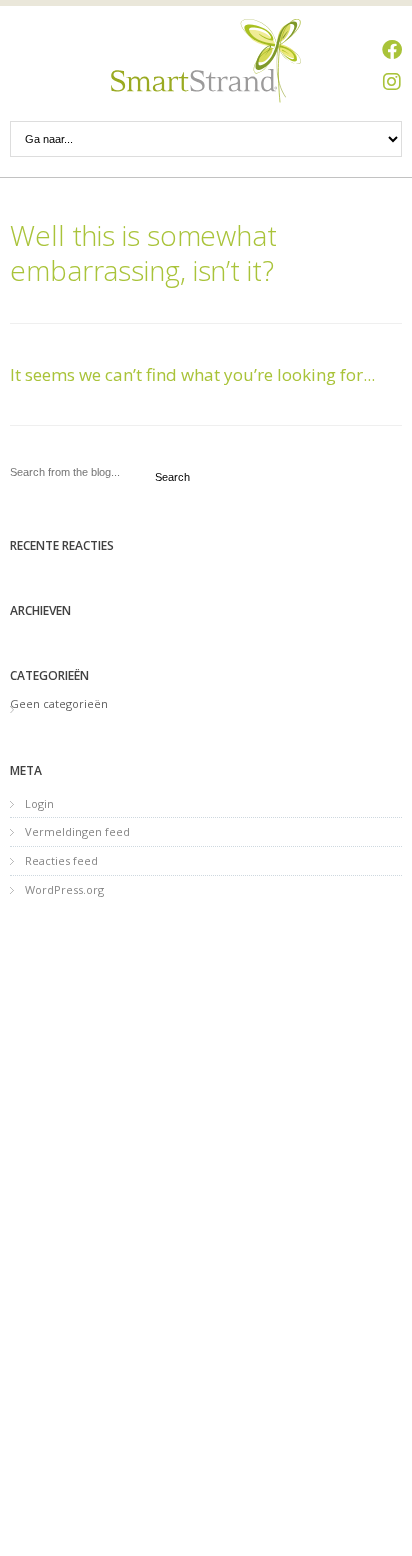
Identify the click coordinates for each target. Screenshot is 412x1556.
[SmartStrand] (206, 61)
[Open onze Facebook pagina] (392, 50)
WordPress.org (64, 889)
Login (39, 803)
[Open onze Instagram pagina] (392, 82)
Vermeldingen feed (77, 831)
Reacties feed (61, 860)
